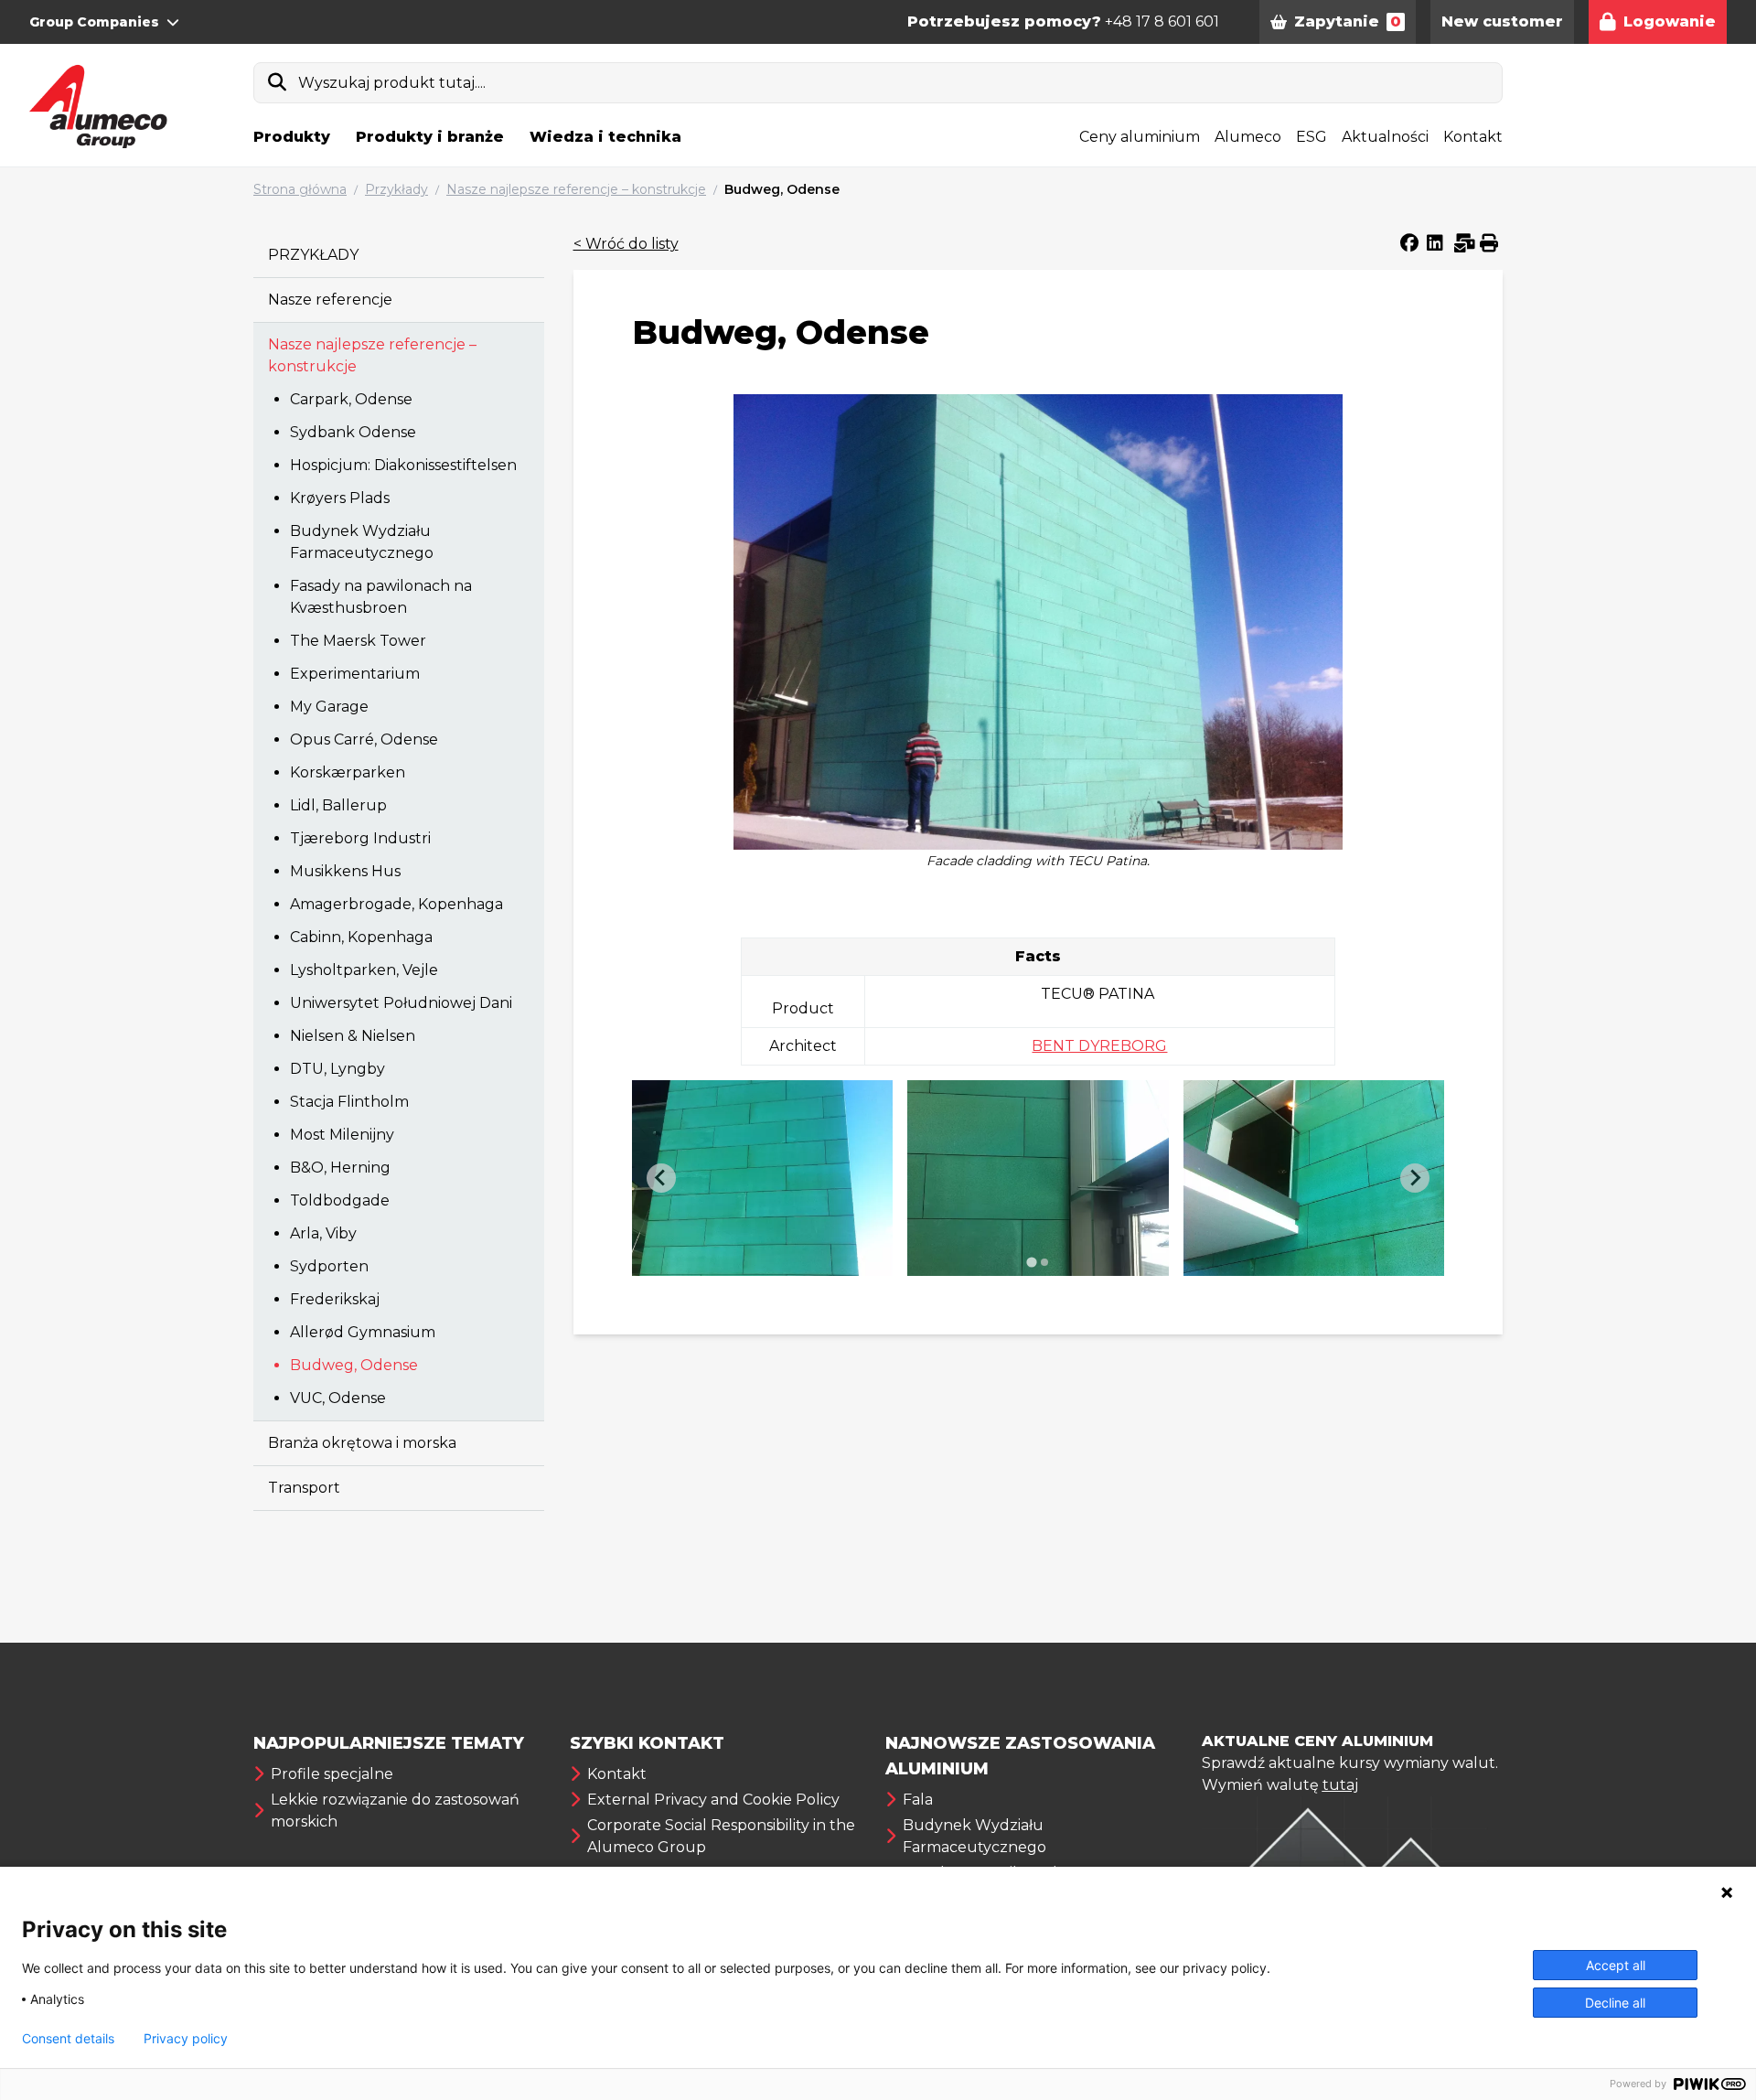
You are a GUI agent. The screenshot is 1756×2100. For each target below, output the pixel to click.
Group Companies (94, 22)
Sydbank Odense (353, 432)
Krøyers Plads (340, 498)
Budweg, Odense (782, 189)
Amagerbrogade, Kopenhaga (396, 904)
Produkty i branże (430, 137)
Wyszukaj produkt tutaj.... (392, 83)
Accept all (1616, 1965)
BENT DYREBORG (1099, 1046)
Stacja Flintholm (349, 1102)
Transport (304, 1488)
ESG (1312, 137)
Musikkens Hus (345, 871)
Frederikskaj (335, 1299)
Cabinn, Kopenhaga (361, 937)
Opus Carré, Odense (364, 739)
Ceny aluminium (1140, 137)
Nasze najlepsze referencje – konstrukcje (576, 189)
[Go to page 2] (1044, 1262)
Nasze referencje (330, 300)
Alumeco (1248, 137)
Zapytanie (1348, 21)
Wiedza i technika (605, 137)
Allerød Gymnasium (363, 1332)
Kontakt (1473, 137)
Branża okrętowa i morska (362, 1443)
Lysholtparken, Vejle (364, 970)
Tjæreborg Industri (360, 838)
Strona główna (300, 189)
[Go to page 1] (1031, 1262)
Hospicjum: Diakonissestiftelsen (403, 465)
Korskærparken (348, 772)
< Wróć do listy (626, 244)
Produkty (292, 137)
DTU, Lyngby (337, 1069)
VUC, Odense (338, 1398)
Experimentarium (355, 674)
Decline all (1615, 2003)
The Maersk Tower (358, 641)
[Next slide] (1415, 1178)
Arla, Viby (323, 1233)
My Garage (329, 707)
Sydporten (329, 1266)
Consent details (68, 2039)
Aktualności (1385, 137)
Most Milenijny (342, 1135)
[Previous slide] (661, 1178)
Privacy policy (186, 2039)
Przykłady (396, 189)
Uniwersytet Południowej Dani (401, 1003)
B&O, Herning (340, 1168)
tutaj (1340, 1785)
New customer (1502, 21)
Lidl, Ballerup (338, 805)
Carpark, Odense (351, 399)
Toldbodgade (340, 1200)
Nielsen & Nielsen (353, 1036)
